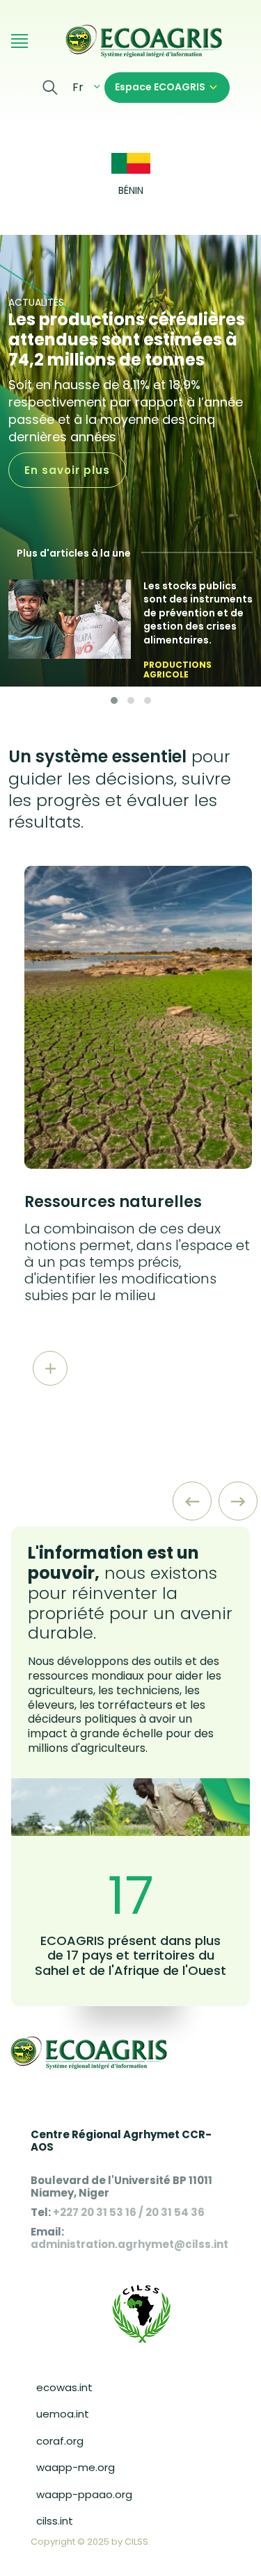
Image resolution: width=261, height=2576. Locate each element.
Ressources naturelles (113, 1202)
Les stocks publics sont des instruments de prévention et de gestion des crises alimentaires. (198, 613)
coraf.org (60, 2441)
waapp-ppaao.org (84, 2494)
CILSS (136, 2542)
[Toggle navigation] (19, 40)
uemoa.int (63, 2414)
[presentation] (192, 1501)
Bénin (131, 191)
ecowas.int (64, 2387)
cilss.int (55, 2521)
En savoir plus (67, 470)
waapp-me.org (76, 2467)
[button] (114, 700)
